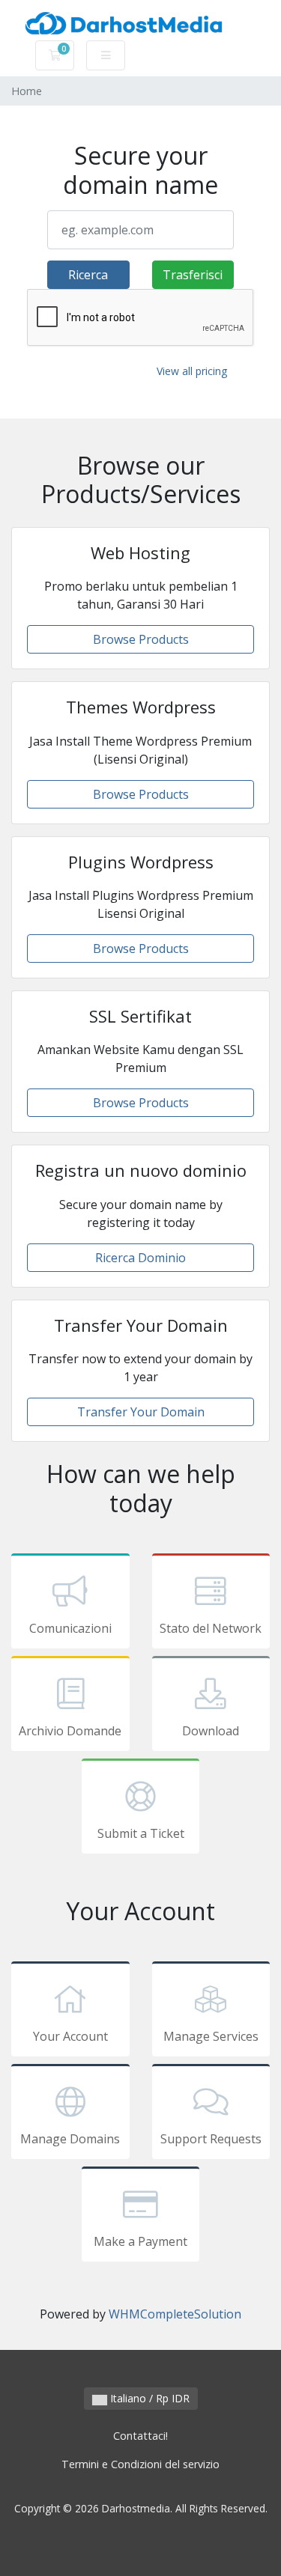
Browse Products (141, 639)
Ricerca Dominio (140, 1258)
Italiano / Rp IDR (148, 2398)
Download (211, 1731)
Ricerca (88, 275)
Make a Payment (140, 2241)
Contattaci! (140, 2436)
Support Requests (211, 2139)
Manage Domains (70, 2139)
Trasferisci (193, 275)
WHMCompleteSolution (175, 2314)
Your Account (70, 2036)
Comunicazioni (70, 1628)
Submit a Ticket (141, 1833)
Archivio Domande (70, 1731)
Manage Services (211, 2036)
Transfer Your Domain (141, 1412)
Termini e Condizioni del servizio (140, 2464)
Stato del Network (211, 1628)
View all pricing (192, 371)
